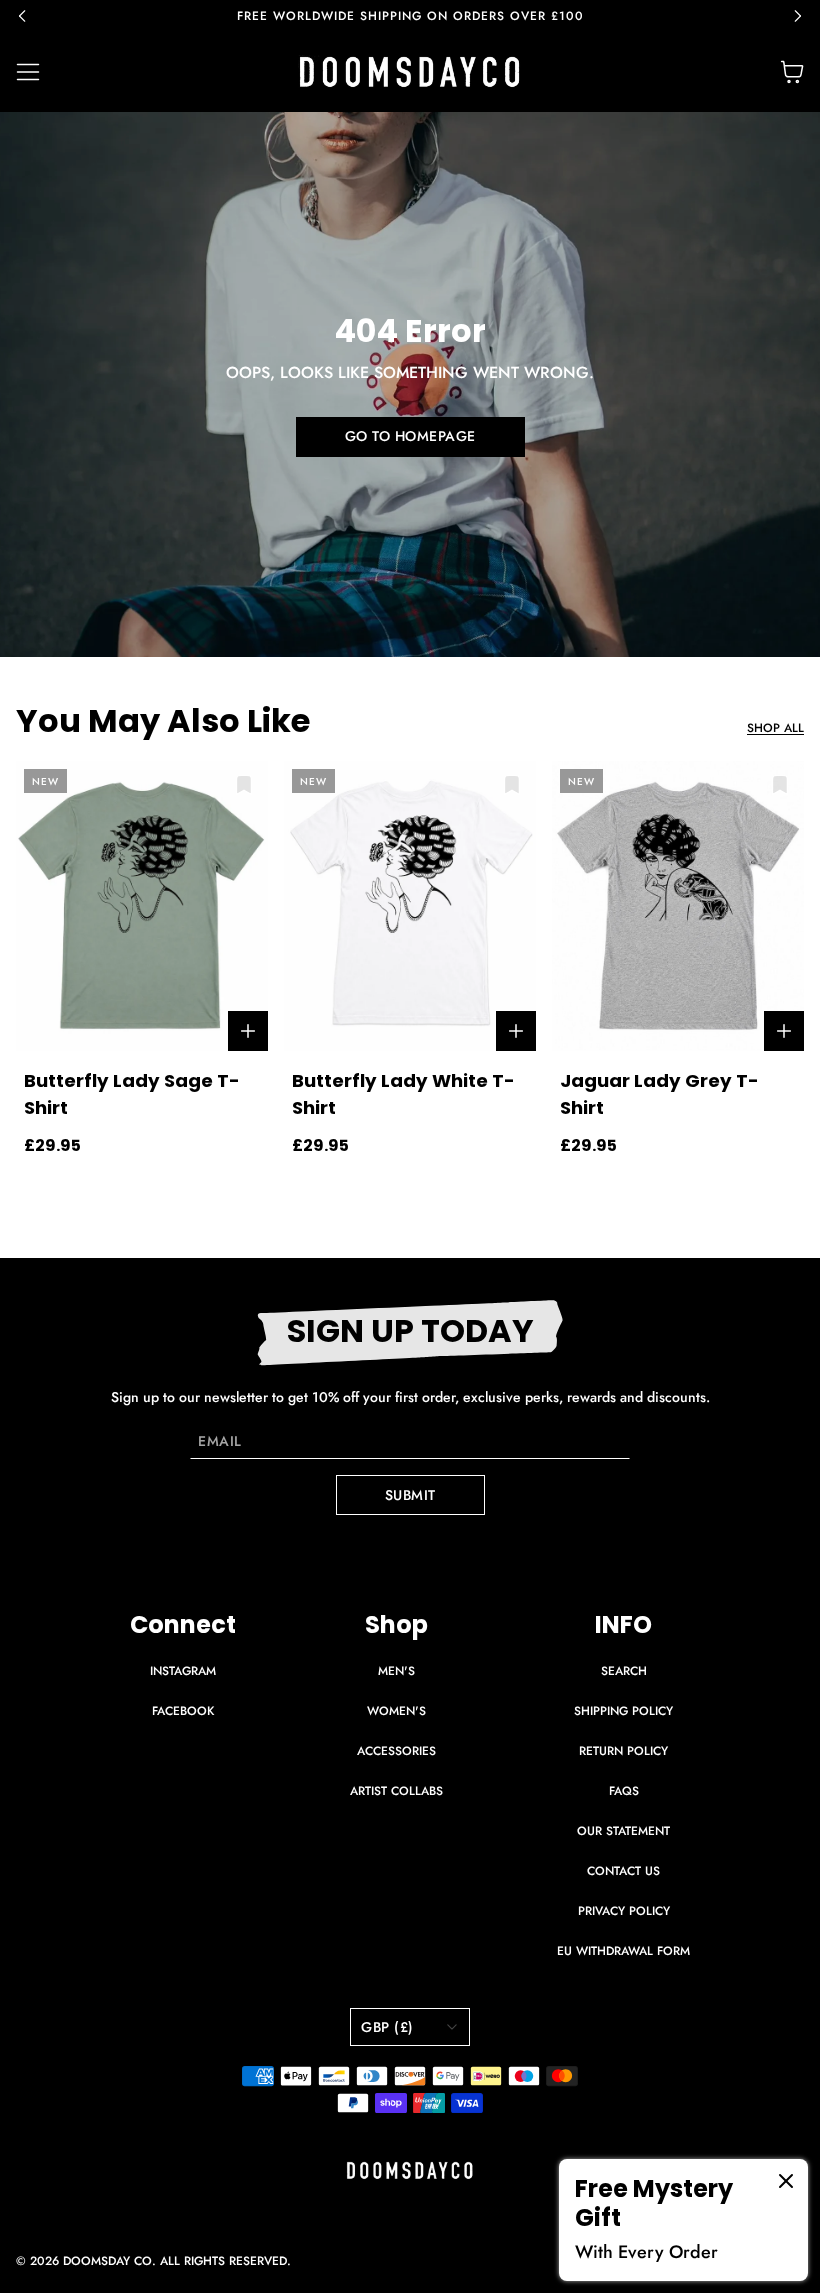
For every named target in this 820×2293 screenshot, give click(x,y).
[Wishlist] (244, 785)
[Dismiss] (786, 2181)
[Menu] (40, 72)
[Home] (410, 72)
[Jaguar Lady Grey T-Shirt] (678, 906)
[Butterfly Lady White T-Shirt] (410, 906)
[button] (32, 16)
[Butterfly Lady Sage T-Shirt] (142, 906)
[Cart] (792, 72)
